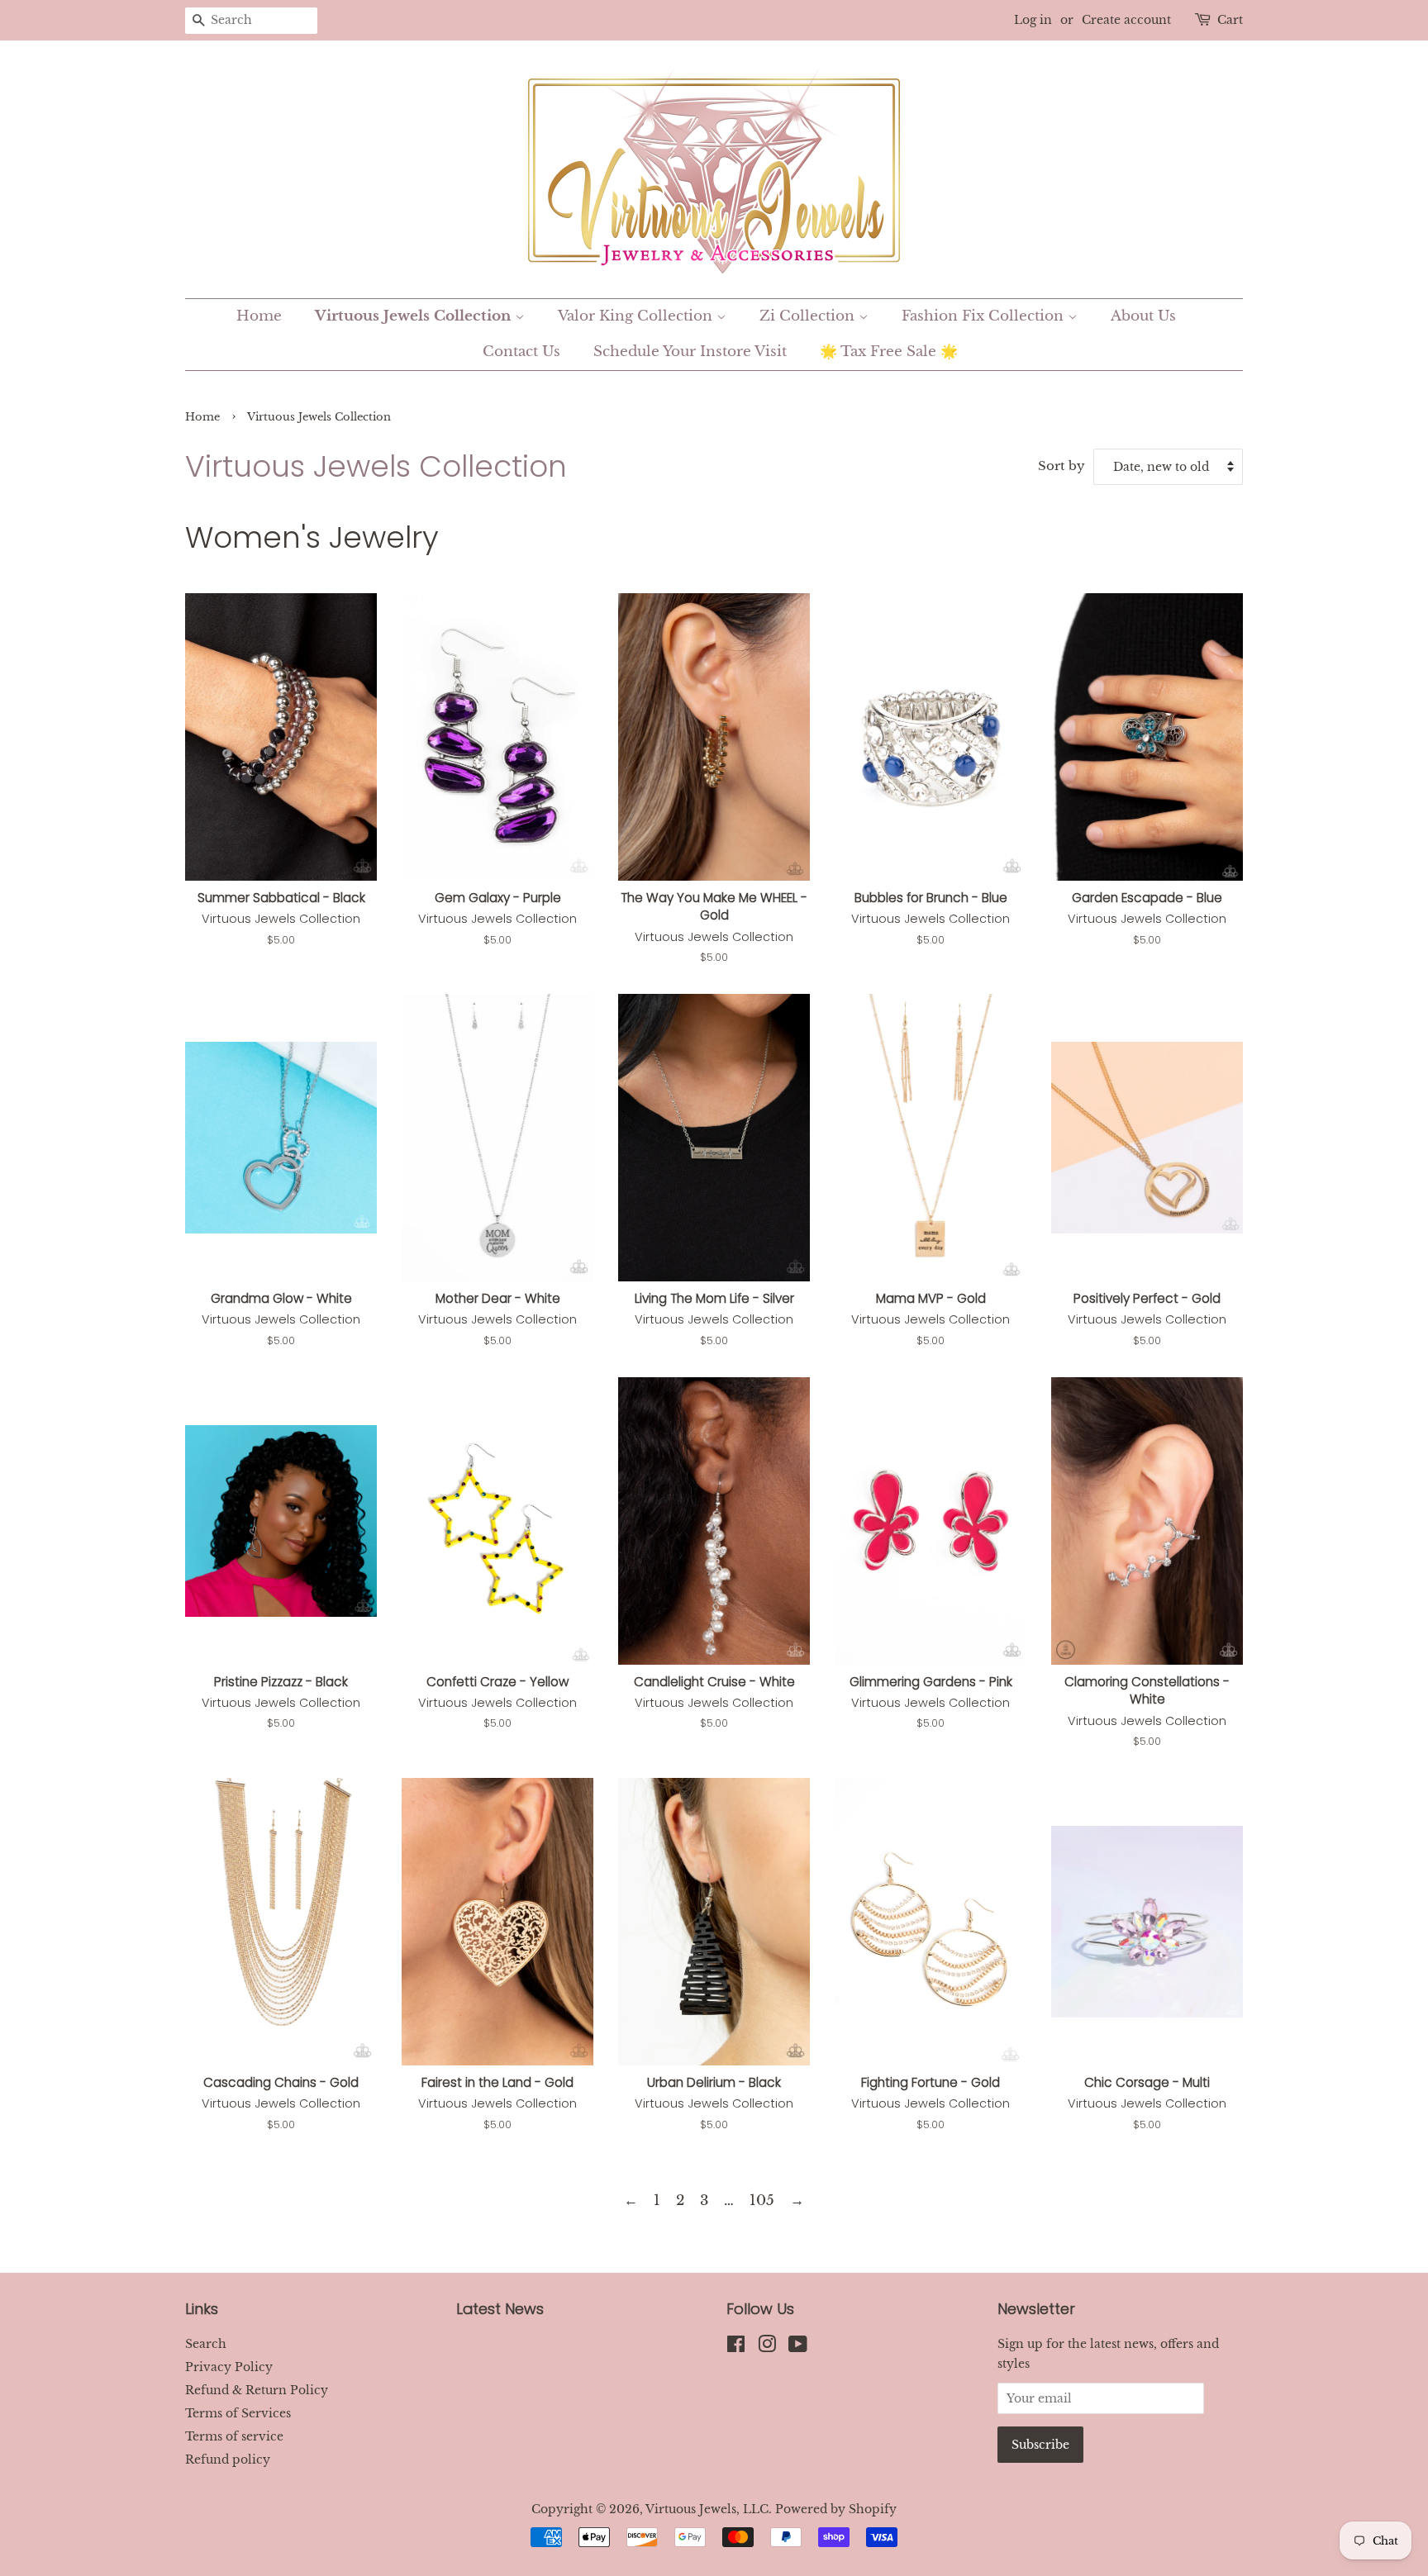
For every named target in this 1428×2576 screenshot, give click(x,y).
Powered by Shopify (836, 2509)
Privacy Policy (229, 2367)
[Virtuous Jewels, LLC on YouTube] (798, 2347)
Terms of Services (238, 2413)
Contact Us (521, 352)
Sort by (1061, 466)
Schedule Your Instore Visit (690, 352)
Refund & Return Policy (257, 2390)
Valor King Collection (637, 316)
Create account (1126, 20)
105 (762, 2201)
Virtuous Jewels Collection (415, 316)
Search (206, 2344)
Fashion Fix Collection (985, 316)
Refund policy (228, 2460)
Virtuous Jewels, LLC (707, 2509)
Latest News (500, 2309)
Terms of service (234, 2436)
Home (259, 316)
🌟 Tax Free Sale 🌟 (889, 352)
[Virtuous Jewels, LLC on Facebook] (736, 2347)
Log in (1033, 20)
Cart (1230, 20)
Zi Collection (809, 316)
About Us (1143, 316)
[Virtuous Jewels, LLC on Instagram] (767, 2347)
